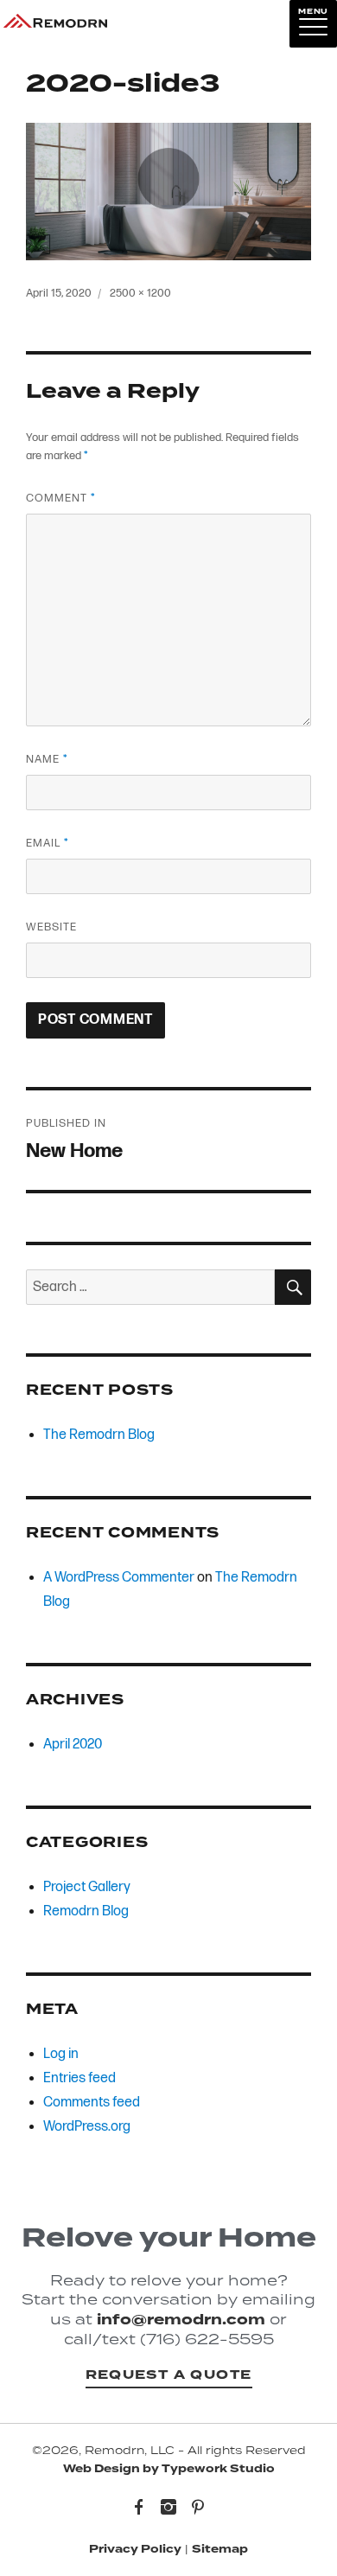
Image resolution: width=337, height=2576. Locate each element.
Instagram (168, 2509)
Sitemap (220, 2549)
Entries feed (79, 2078)
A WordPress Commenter (119, 1578)
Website (51, 927)
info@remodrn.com (181, 2320)
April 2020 (73, 1745)
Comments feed (92, 2103)
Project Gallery (87, 1887)
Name (47, 759)
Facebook (139, 2509)
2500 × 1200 (140, 293)
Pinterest (198, 2509)
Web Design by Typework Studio (169, 2469)
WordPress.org (87, 2127)
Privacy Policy (135, 2549)
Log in (61, 2054)
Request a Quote (169, 2375)
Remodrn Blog (86, 1911)
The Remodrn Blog (99, 1435)
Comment (60, 498)
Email (47, 843)
